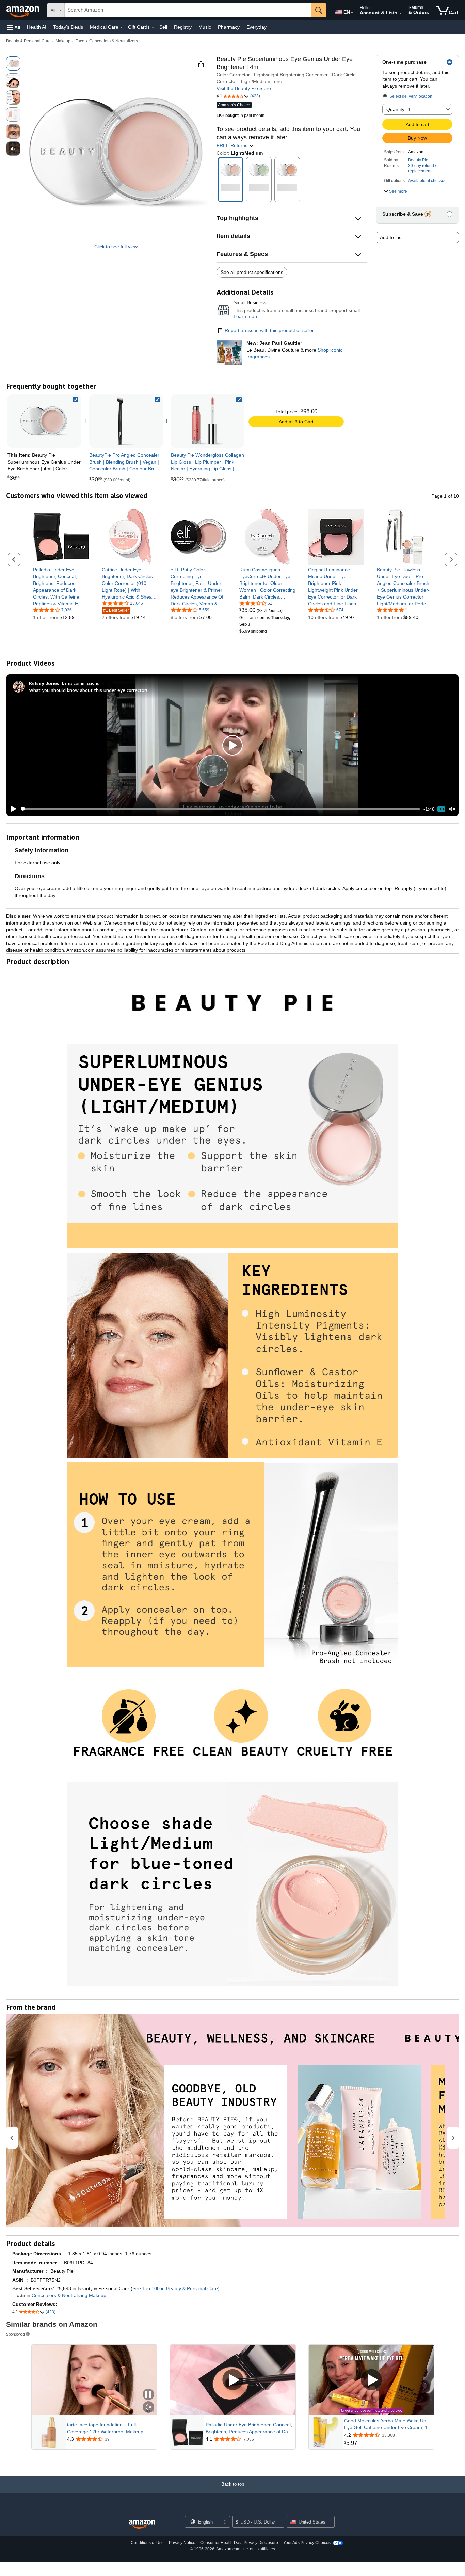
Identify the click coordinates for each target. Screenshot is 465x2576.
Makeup (63, 41)
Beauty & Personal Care (28, 41)
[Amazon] (23, 10)
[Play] (12, 809)
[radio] (13, 63)
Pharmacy (229, 27)
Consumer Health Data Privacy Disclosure (239, 2543)
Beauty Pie (418, 160)
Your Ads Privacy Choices (307, 2543)
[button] (14, 27)
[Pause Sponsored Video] (148, 2395)
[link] (126, 421)
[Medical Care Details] (122, 27)
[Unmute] (452, 809)
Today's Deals (68, 27)
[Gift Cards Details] (153, 27)
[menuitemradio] (441, 809)
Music (205, 27)
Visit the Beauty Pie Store (244, 88)
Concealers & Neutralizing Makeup (69, 2295)
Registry (183, 27)
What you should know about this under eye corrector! (88, 690)
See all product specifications (252, 272)
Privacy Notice (182, 2543)
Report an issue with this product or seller (269, 330)
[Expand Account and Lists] (400, 13)
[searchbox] (188, 10)
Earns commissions (81, 683)
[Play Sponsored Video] (233, 2380)
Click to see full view (116, 247)
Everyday (256, 27)
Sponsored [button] (15, 2334)
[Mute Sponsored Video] (148, 2408)
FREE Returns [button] (233, 145)
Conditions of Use (147, 2543)
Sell (163, 27)
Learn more (246, 316)
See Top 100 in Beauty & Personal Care (175, 2288)
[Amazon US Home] (142, 2524)
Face (80, 41)
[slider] (220, 809)
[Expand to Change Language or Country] (352, 13)
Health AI (37, 27)
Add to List (391, 237)
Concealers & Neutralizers (114, 41)
